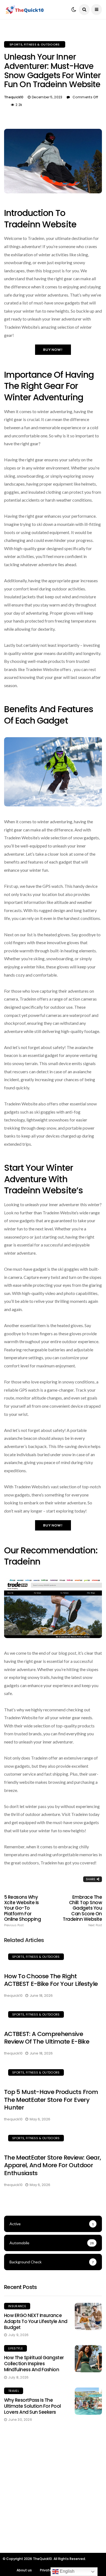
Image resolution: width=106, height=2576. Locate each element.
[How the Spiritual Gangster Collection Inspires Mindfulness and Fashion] (88, 2359)
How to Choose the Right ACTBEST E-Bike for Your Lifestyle (51, 1980)
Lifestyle (15, 2348)
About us (24, 2570)
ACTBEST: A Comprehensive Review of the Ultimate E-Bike (47, 2038)
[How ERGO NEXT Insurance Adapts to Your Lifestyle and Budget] (88, 2316)
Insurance (17, 2306)
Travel (14, 2391)
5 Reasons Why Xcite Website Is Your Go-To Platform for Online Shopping (22, 1911)
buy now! (53, 350)
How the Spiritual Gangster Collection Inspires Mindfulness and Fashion (34, 2364)
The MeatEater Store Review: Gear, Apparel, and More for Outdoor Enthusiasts (52, 2165)
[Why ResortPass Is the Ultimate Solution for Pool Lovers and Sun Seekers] (88, 2401)
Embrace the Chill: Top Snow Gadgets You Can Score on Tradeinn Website (82, 1911)
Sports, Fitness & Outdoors (35, 44)
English (67, 2571)
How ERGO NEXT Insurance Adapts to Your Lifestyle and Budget (36, 2321)
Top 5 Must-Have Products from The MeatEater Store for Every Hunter (51, 2100)
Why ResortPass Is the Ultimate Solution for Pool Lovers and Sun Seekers (32, 2406)
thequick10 (14, 97)
